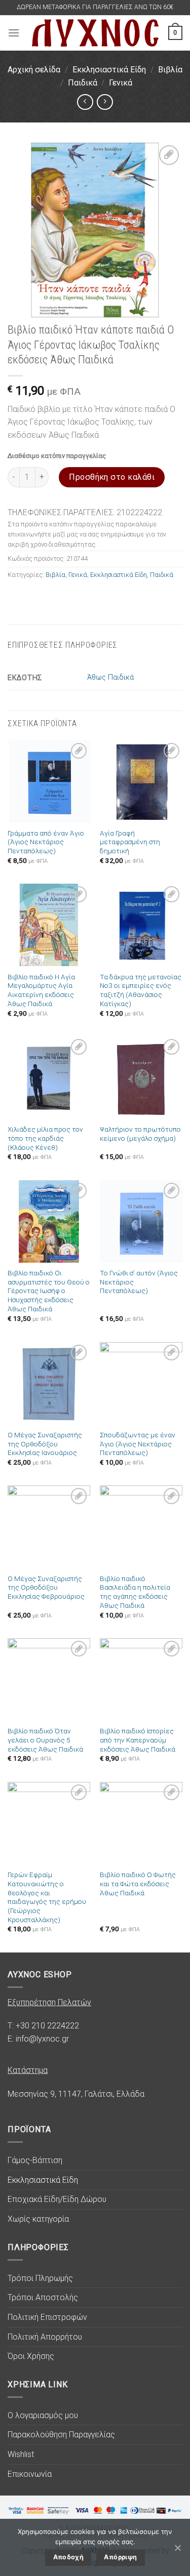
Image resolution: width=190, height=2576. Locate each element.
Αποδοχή (69, 2557)
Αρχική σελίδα (34, 70)
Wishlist (21, 2454)
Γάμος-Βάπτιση (35, 2160)
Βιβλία (170, 70)
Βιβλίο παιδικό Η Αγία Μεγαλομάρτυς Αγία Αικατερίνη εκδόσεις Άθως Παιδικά (41, 990)
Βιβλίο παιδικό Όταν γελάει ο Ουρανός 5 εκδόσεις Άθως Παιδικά (45, 1740)
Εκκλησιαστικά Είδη (109, 70)
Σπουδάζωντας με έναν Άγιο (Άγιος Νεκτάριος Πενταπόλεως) (138, 1444)
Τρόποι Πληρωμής (40, 2278)
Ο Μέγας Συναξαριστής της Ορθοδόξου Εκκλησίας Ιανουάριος (45, 1444)
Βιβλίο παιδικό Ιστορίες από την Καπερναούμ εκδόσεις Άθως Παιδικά (138, 1740)
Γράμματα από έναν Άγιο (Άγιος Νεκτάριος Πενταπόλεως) (46, 842)
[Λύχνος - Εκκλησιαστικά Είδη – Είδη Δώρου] (95, 33)
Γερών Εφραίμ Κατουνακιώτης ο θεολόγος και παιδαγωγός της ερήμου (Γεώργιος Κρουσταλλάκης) (47, 1897)
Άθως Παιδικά (110, 677)
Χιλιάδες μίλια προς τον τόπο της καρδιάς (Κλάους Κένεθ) (45, 1138)
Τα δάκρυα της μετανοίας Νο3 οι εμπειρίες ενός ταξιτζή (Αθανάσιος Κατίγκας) (141, 990)
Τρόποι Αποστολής (43, 2297)
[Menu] (14, 33)
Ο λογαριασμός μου (43, 2415)
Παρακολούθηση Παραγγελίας (61, 2435)
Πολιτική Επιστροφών (47, 2317)
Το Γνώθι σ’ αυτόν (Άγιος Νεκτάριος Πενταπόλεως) (139, 1282)
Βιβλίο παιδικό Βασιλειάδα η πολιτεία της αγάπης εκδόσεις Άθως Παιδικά (135, 1592)
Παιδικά (83, 83)
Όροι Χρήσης (31, 2356)
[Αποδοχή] (177, 2548)
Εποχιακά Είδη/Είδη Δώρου (57, 2199)
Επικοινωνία (30, 2474)
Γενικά (121, 83)
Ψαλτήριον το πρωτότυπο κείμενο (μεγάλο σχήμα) (140, 1134)
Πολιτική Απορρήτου (45, 2337)
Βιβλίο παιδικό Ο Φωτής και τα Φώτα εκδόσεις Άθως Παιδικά (138, 1883)
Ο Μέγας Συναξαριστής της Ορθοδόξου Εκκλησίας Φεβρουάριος (46, 1587)
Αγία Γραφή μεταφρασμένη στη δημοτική (130, 842)
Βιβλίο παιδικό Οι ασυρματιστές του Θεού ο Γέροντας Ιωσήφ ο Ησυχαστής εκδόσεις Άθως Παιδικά (49, 1291)
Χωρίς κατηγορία (38, 2219)
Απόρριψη (120, 2557)
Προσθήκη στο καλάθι (112, 477)
